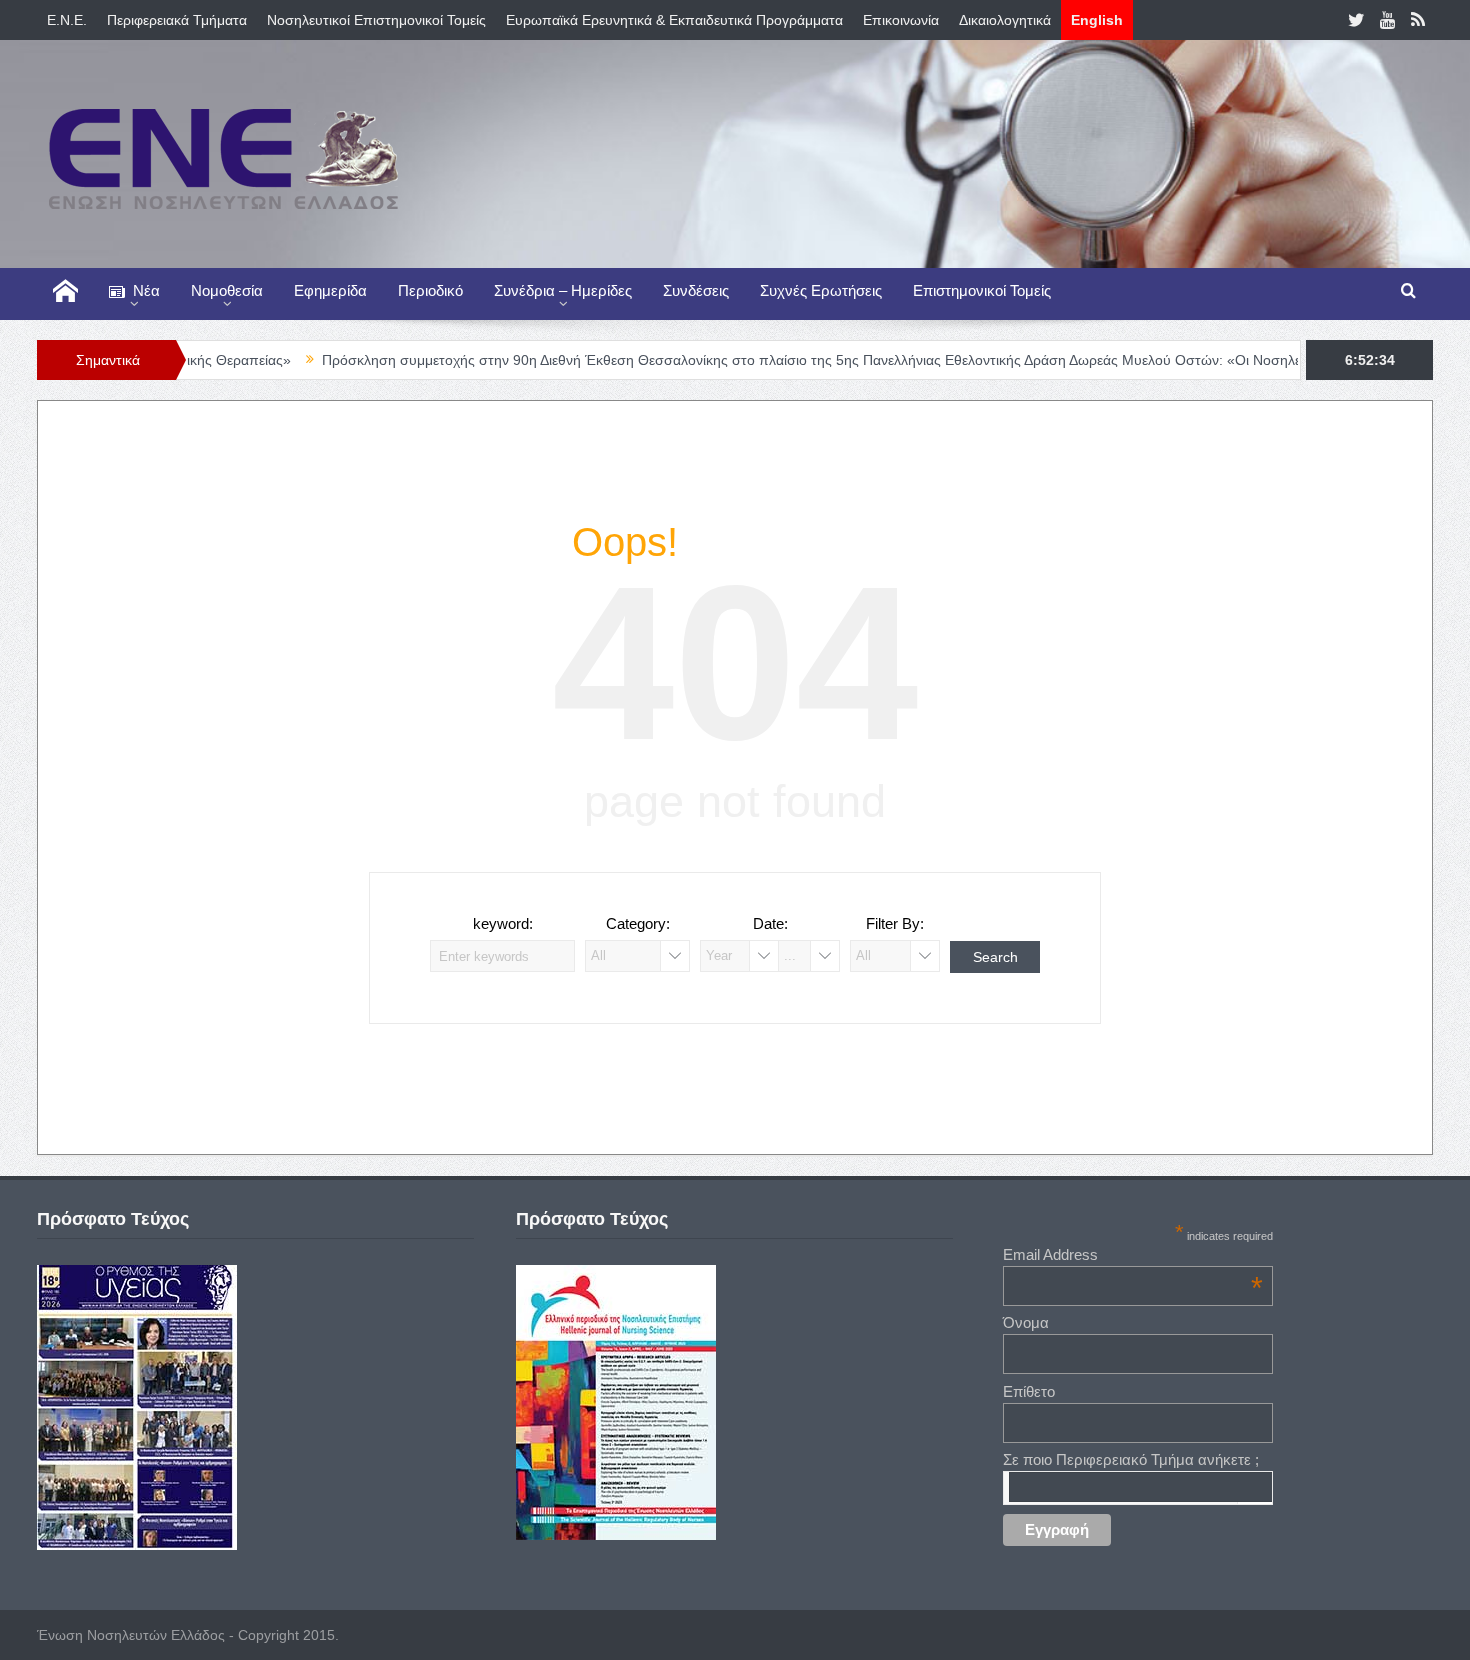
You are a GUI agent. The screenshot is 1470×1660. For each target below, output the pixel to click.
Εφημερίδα (330, 290)
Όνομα (1026, 1322)
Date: (770, 923)
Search (995, 957)
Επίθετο (1029, 1391)
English (1097, 20)
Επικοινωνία (901, 20)
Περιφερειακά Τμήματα (177, 20)
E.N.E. (67, 20)
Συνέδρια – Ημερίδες (563, 290)
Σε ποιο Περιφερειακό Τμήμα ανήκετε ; (1131, 1459)
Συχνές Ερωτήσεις (821, 290)
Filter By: (895, 923)
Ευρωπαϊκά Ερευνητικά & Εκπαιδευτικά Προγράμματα (674, 20)
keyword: (503, 923)
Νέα (146, 290)
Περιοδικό (430, 290)
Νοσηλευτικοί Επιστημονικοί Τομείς (376, 20)
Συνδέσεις (696, 290)
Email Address (1133, 1254)
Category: (638, 923)
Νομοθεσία (227, 290)
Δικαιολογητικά (1005, 20)
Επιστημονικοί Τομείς (982, 290)
